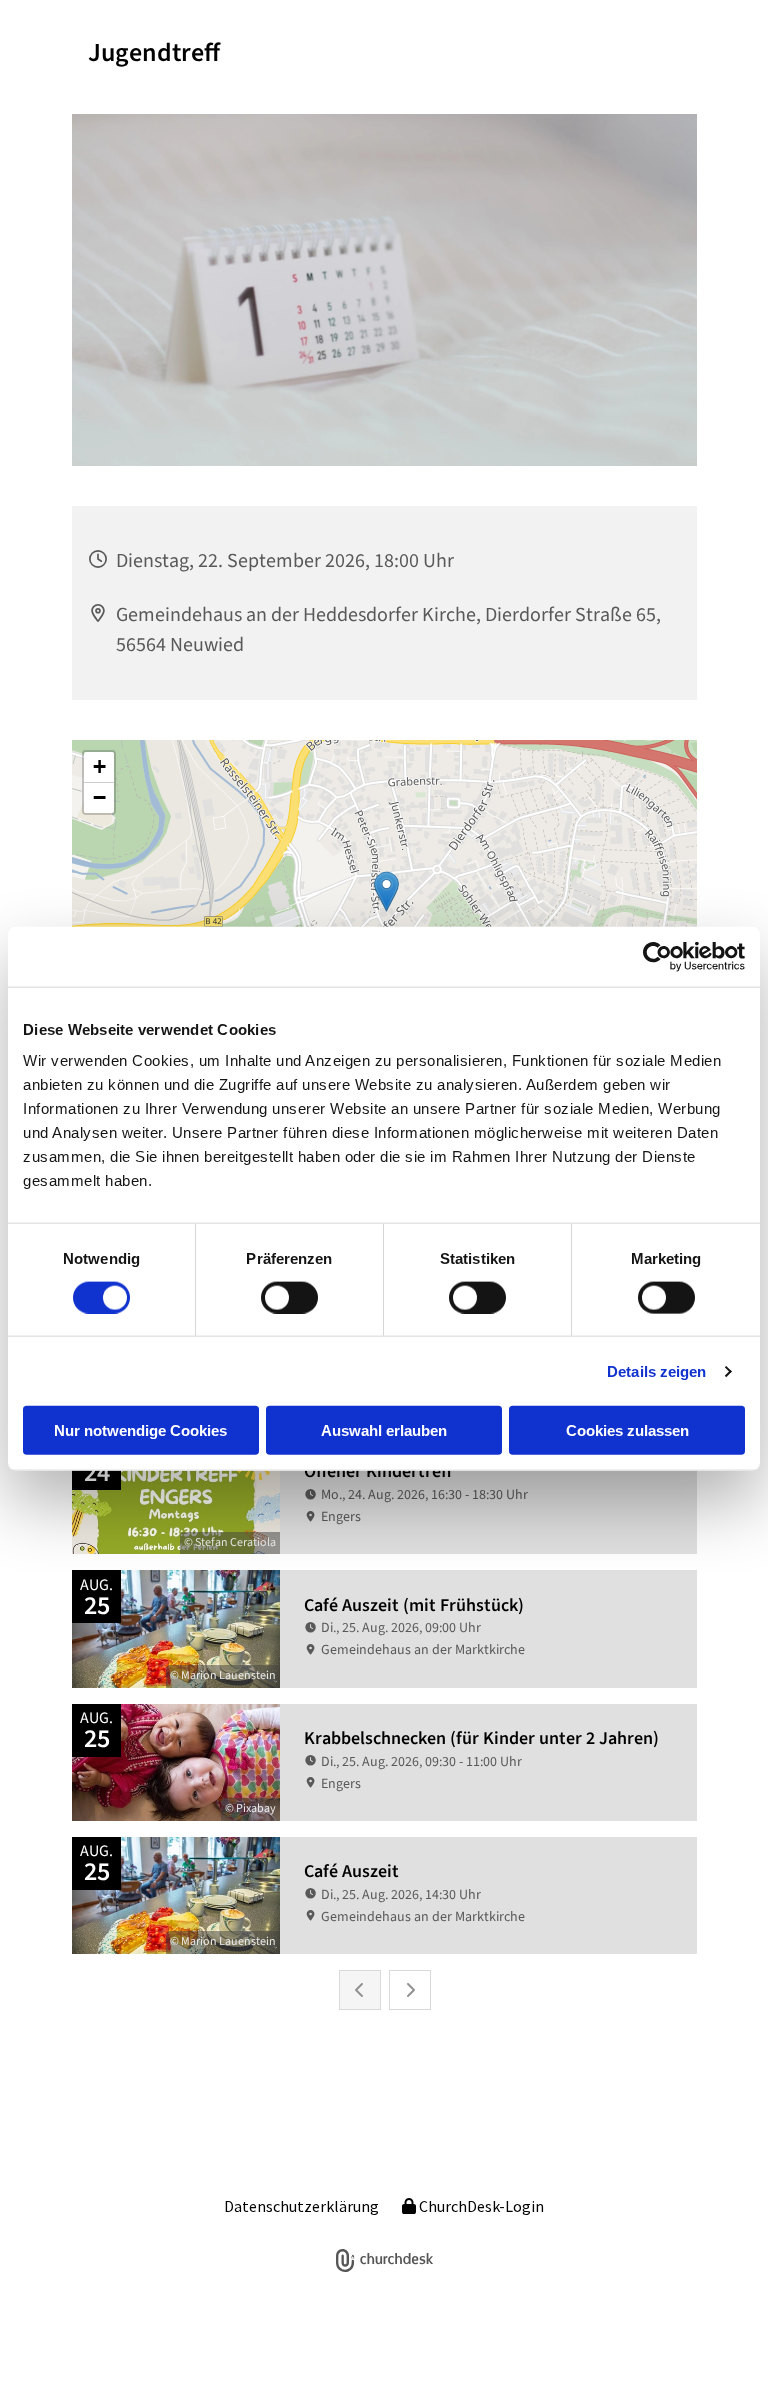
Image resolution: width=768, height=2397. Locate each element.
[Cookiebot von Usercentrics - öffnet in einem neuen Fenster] (657, 956)
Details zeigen (656, 1370)
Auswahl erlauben (384, 1430)
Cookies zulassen (627, 1430)
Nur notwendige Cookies (140, 1430)
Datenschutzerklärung (301, 2206)
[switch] (289, 1297)
